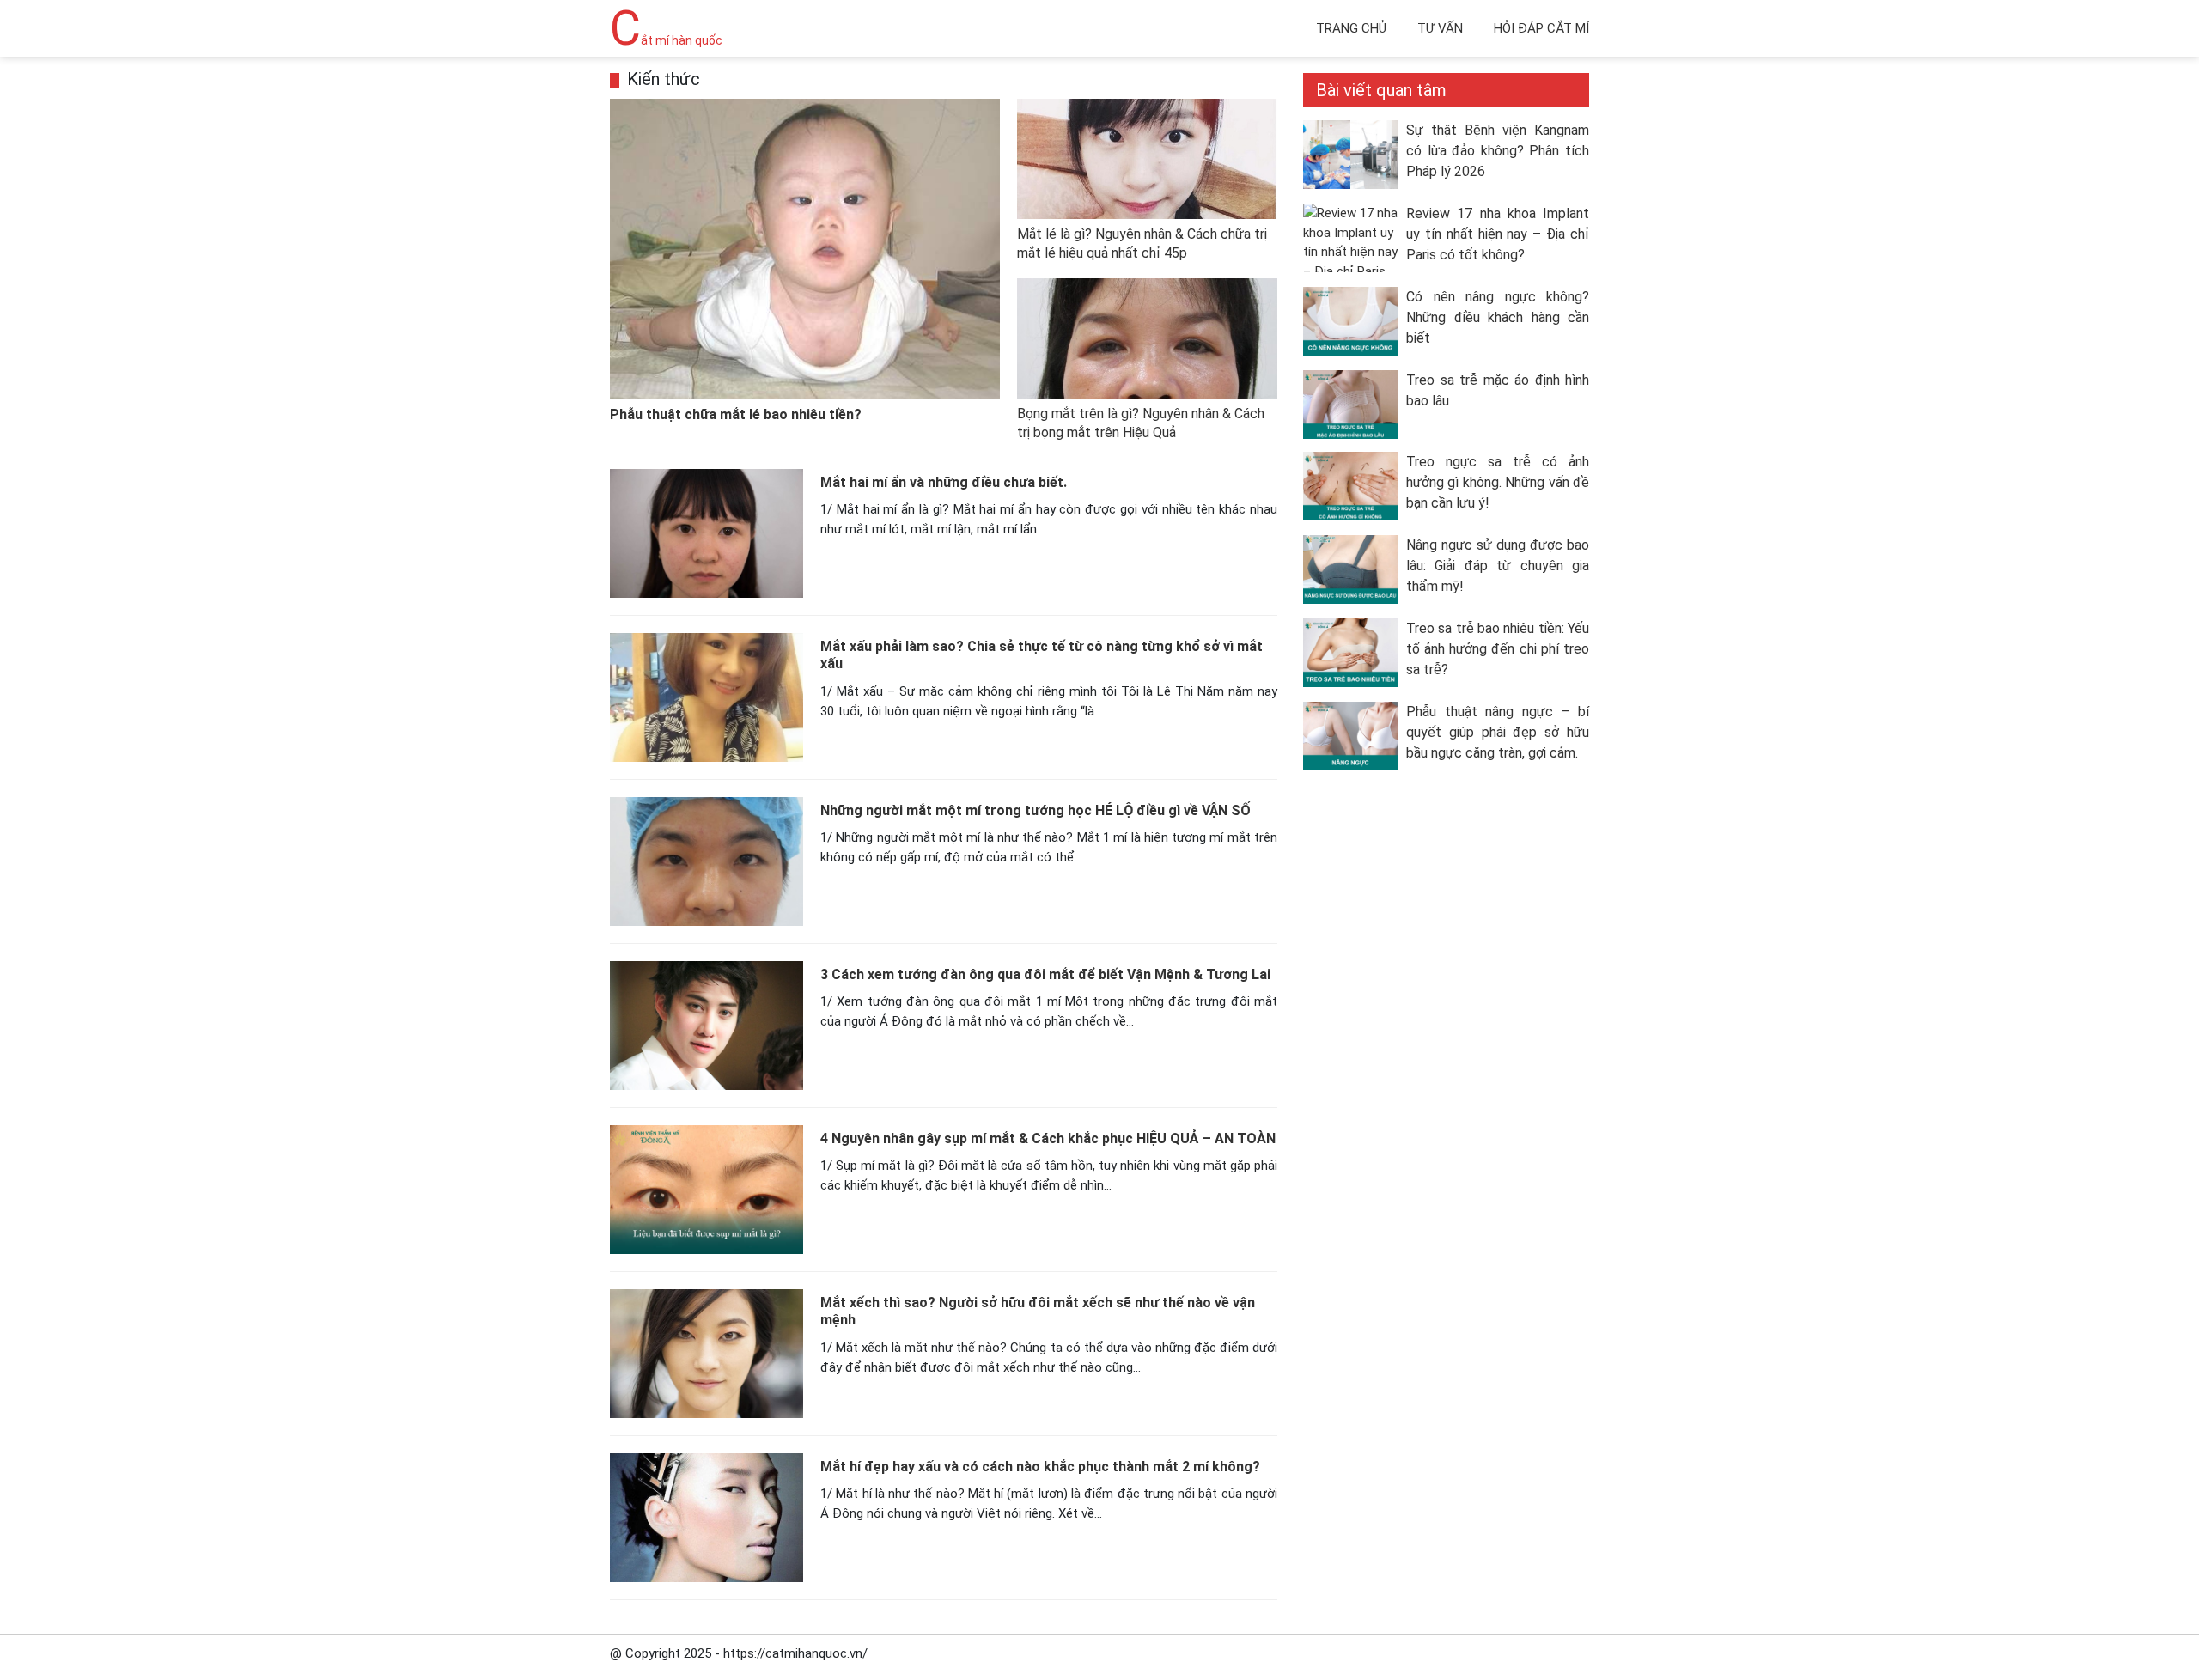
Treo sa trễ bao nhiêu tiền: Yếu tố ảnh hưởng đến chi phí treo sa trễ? (1498, 649)
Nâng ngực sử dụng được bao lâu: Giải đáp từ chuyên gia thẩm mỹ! (1498, 566)
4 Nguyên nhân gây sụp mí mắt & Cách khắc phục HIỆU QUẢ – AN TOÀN (1048, 1138)
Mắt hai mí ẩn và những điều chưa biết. (944, 482)
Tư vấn (1440, 28)
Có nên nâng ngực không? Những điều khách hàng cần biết (1498, 317)
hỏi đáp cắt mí (1541, 28)
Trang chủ (1351, 28)
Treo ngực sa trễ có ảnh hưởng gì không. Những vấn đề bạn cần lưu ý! (1498, 482)
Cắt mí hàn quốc (666, 40)
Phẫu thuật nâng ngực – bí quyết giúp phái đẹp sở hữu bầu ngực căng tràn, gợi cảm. (1498, 732)
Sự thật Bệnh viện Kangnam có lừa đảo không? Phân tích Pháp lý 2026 (1498, 151)
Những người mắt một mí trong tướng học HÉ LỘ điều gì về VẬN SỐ (1036, 810)
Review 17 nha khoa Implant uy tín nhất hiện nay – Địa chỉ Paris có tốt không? (1498, 234)
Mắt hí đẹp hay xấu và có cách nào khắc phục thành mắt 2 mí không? (1040, 1467)
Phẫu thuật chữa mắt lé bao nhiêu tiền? (736, 414)
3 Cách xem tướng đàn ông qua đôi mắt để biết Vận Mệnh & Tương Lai (1045, 974)
